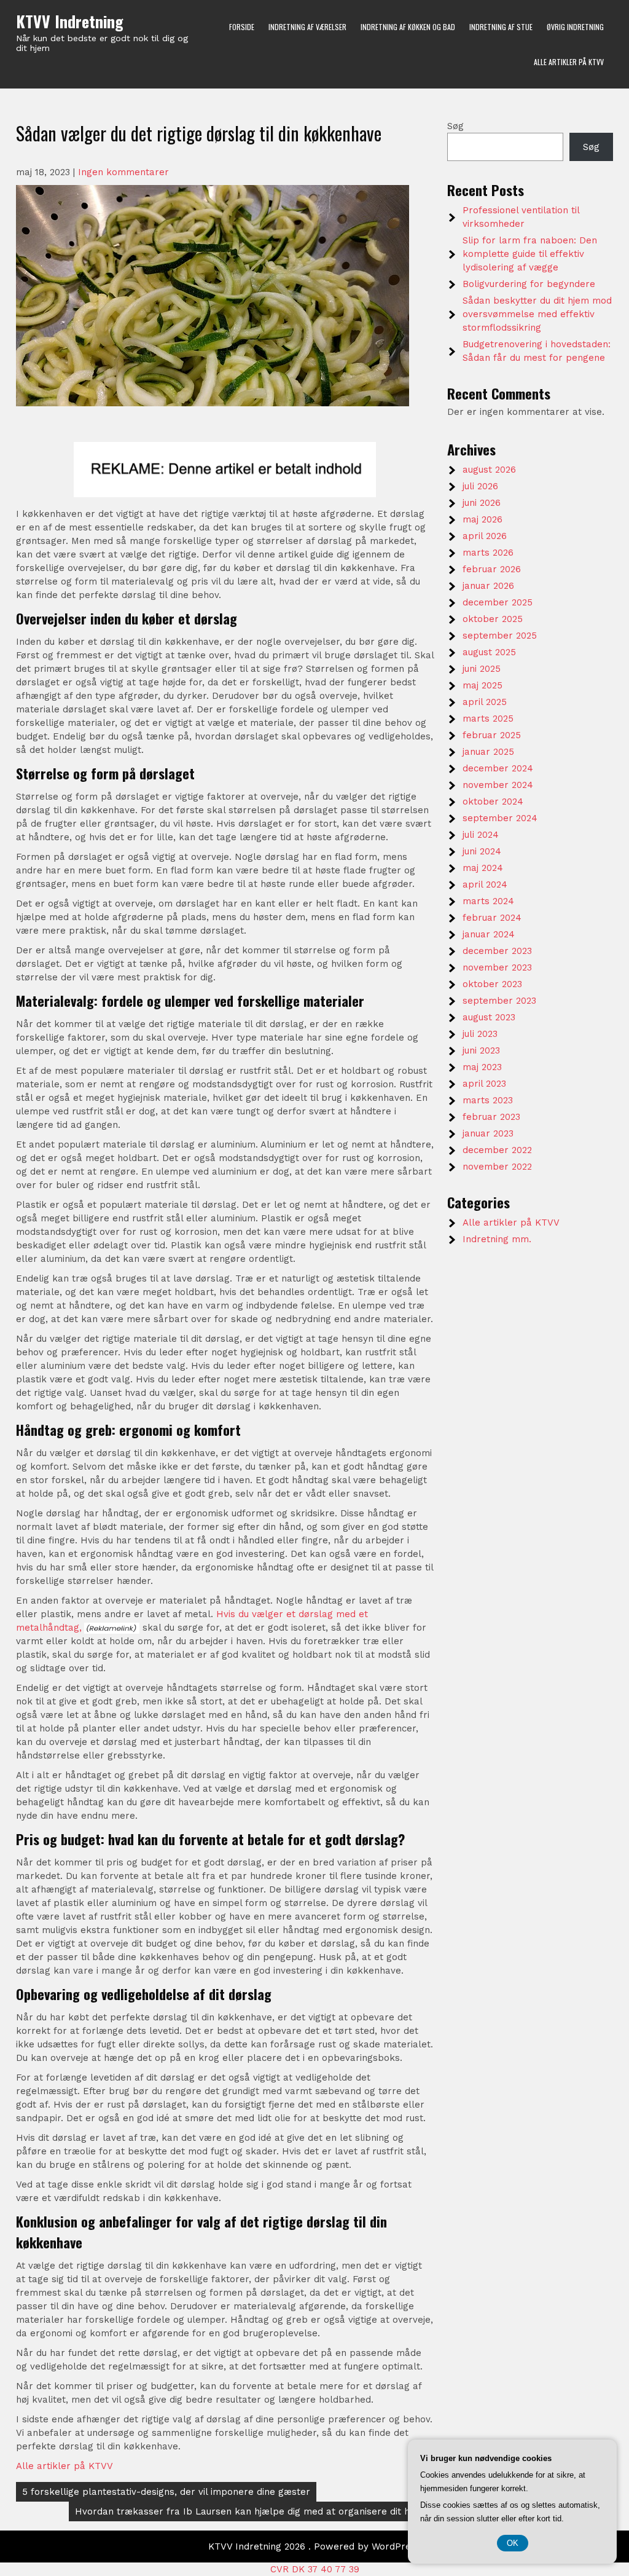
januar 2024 (489, 934)
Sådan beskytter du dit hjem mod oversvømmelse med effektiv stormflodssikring (537, 314)
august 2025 (489, 652)
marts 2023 (488, 1100)
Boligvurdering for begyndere (529, 284)
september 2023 (499, 1001)
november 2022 (497, 1167)
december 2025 (498, 602)
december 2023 (497, 951)
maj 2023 (482, 1067)
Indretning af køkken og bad (408, 27)
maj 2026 (482, 519)
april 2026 (485, 536)
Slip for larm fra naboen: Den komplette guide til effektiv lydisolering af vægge (530, 254)
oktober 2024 (493, 802)
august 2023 (489, 1017)
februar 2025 (492, 735)
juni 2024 (482, 851)
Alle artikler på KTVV (569, 62)
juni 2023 (481, 1050)
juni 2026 (482, 503)
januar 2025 (488, 752)
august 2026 (489, 470)
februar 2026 (492, 569)
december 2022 (497, 1150)
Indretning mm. (497, 1239)
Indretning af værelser (307, 27)
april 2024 (485, 884)
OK (513, 2543)
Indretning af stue (501, 27)
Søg (455, 126)
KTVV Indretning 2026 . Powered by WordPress (314, 2546)
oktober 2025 (493, 619)
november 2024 (498, 785)
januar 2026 (488, 586)
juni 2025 (482, 669)
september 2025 (500, 636)
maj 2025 (482, 685)
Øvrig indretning (575, 27)
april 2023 (484, 1084)
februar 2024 (492, 918)
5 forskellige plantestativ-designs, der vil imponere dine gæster (166, 2492)
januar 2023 (488, 1133)
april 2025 (485, 702)
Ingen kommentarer (123, 172)
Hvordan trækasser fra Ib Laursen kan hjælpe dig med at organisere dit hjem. (252, 2511)
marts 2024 (488, 901)
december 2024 (498, 768)
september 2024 (500, 818)
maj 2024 (483, 868)
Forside (242, 27)
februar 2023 (491, 1117)
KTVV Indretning (70, 21)
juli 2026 (480, 486)
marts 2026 (488, 553)
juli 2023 (480, 1034)
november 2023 (497, 967)
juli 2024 (481, 835)
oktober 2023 (492, 984)
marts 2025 (488, 719)
